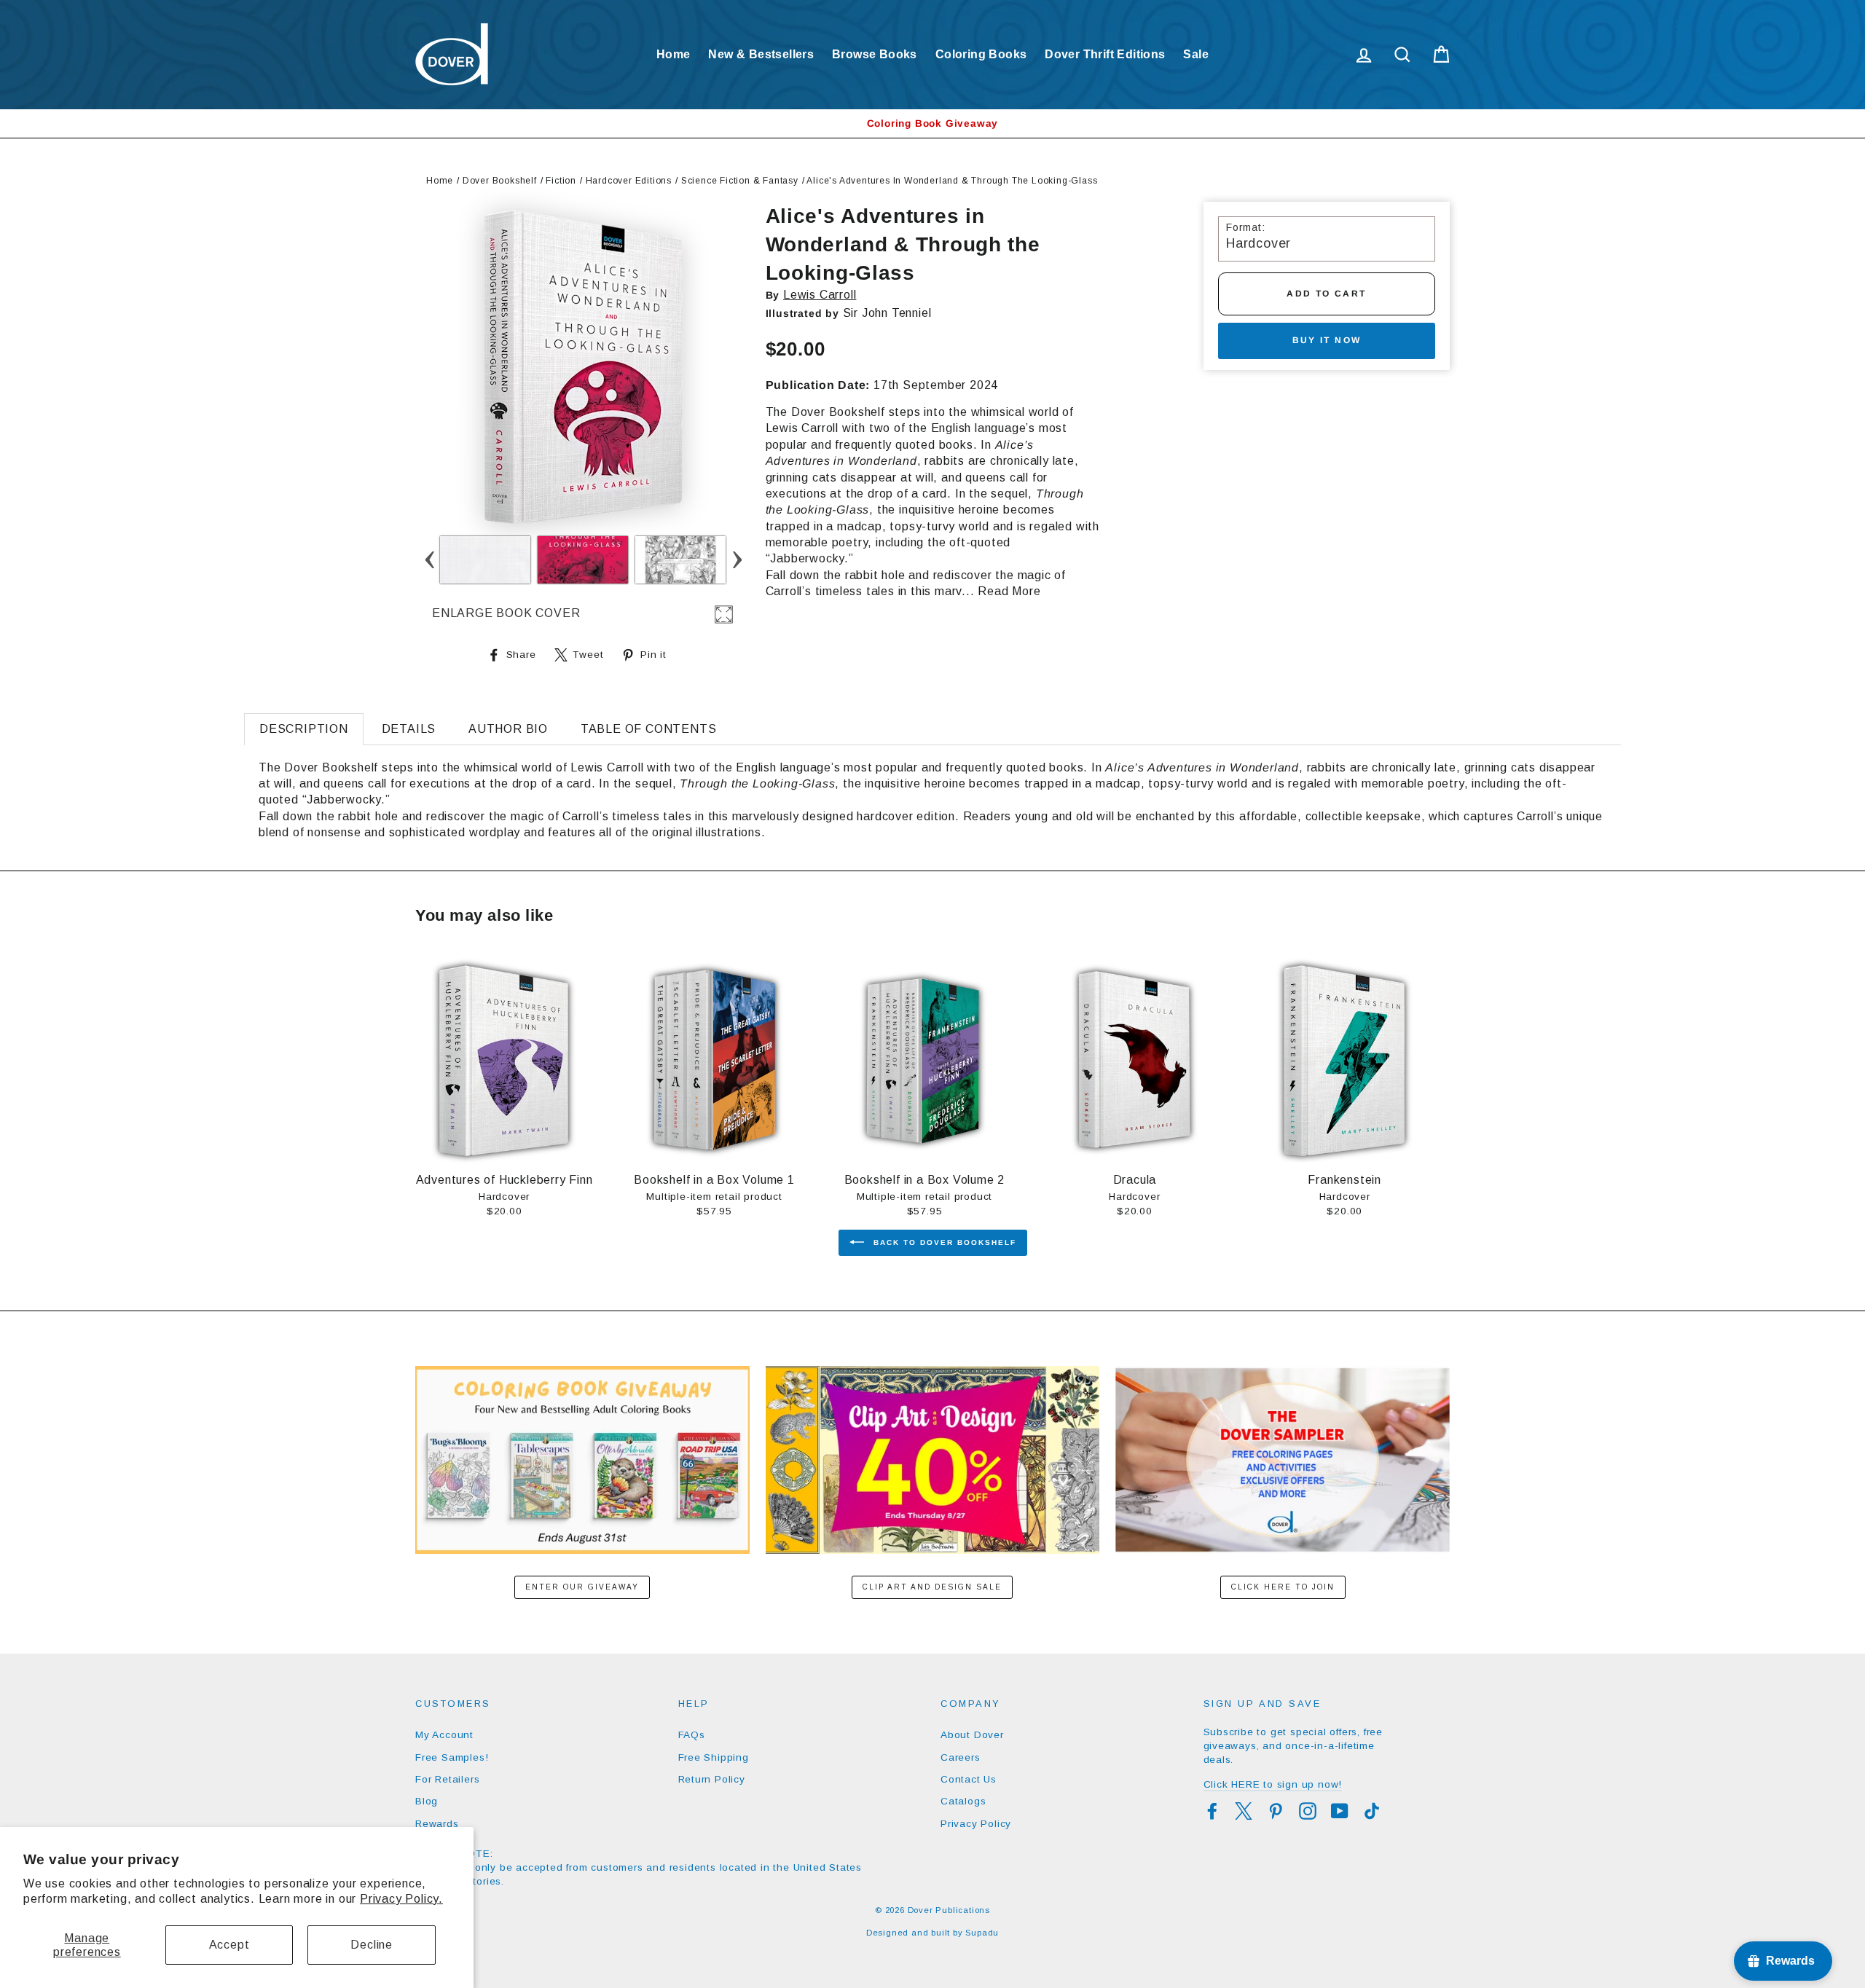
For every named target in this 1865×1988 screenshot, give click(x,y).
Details (409, 729)
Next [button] (737, 560)
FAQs (692, 1735)
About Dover (972, 1735)
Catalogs (963, 1801)
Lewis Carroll (820, 295)
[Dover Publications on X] (1244, 1811)
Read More (1009, 591)
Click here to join (1283, 1587)
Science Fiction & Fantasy (740, 181)
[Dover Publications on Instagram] (1308, 1811)
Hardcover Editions (629, 181)
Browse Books (875, 54)
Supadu (982, 1933)
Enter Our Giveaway (582, 1587)
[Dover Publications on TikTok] (1372, 1811)
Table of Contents (649, 729)
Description (304, 729)
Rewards (437, 1824)
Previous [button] (429, 560)
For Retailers (447, 1779)
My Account (444, 1735)
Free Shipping (714, 1757)
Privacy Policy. (401, 1899)
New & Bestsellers (761, 54)
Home (674, 54)
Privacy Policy (976, 1824)
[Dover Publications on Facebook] (1212, 1811)
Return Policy (712, 1779)
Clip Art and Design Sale (932, 1587)
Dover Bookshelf (500, 181)
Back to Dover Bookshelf (943, 1242)
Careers (961, 1757)
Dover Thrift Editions (1105, 54)
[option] (932, 123)
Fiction (561, 181)
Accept (229, 1945)
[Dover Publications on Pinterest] (1276, 1811)
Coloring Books (981, 54)
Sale (1196, 54)
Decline (372, 1945)
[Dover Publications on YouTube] (1340, 1811)
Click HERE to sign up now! (1273, 1784)
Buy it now (1327, 340)
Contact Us (969, 1779)
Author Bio (508, 729)
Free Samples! (452, 1757)
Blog (427, 1801)
